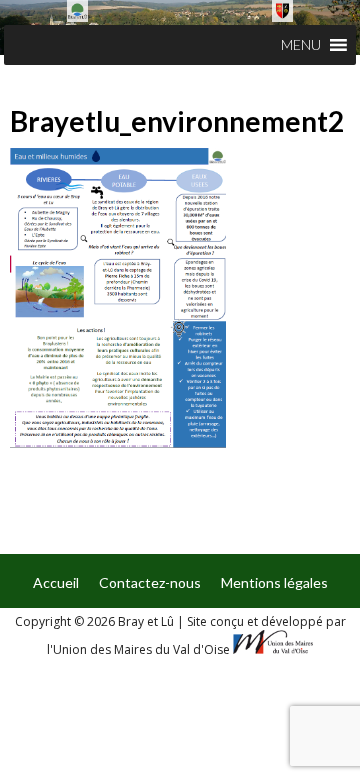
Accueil (56, 582)
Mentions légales (274, 582)
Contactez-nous (150, 582)
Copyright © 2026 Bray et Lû (96, 621)
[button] (301, 45)
